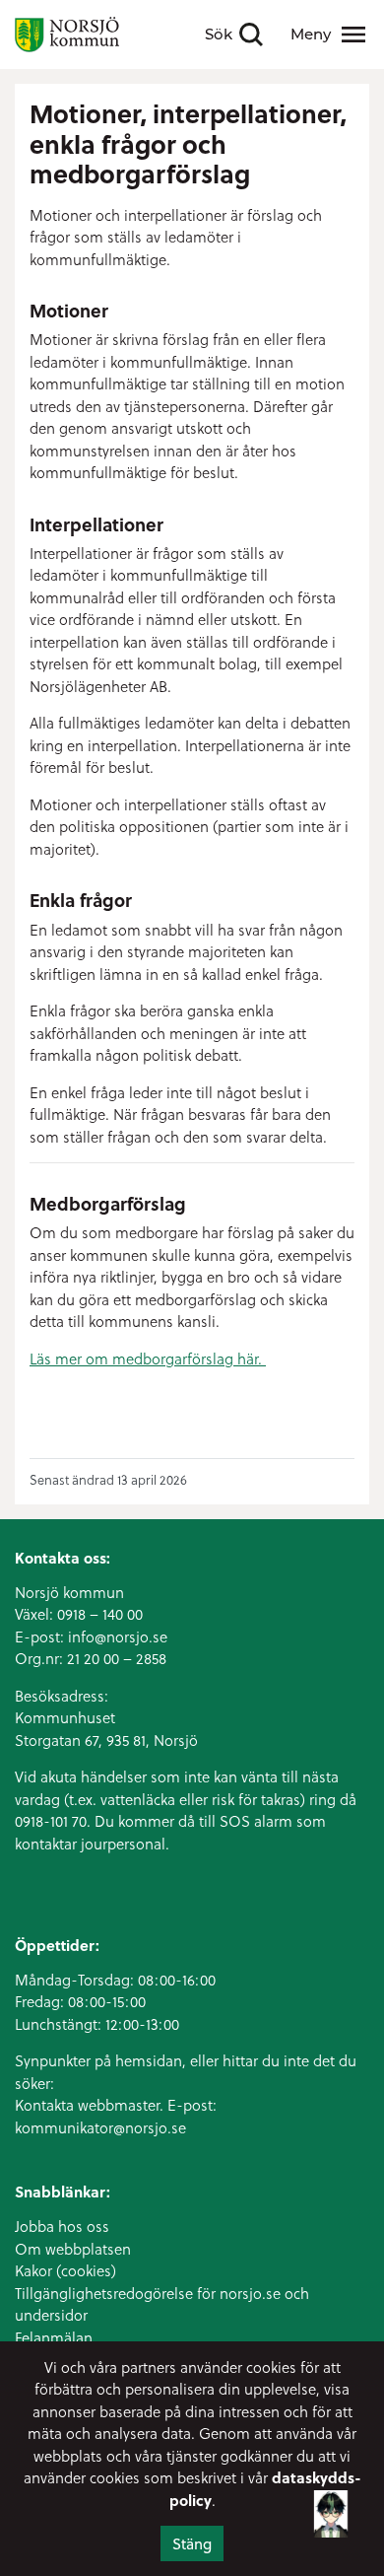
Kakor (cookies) (65, 2270)
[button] (331, 2513)
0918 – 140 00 (100, 1614)
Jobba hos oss (62, 2226)
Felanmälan (54, 2337)
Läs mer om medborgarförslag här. (148, 1358)
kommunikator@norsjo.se (100, 2127)
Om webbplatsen (73, 2249)
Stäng (192, 2543)
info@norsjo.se (118, 1636)
